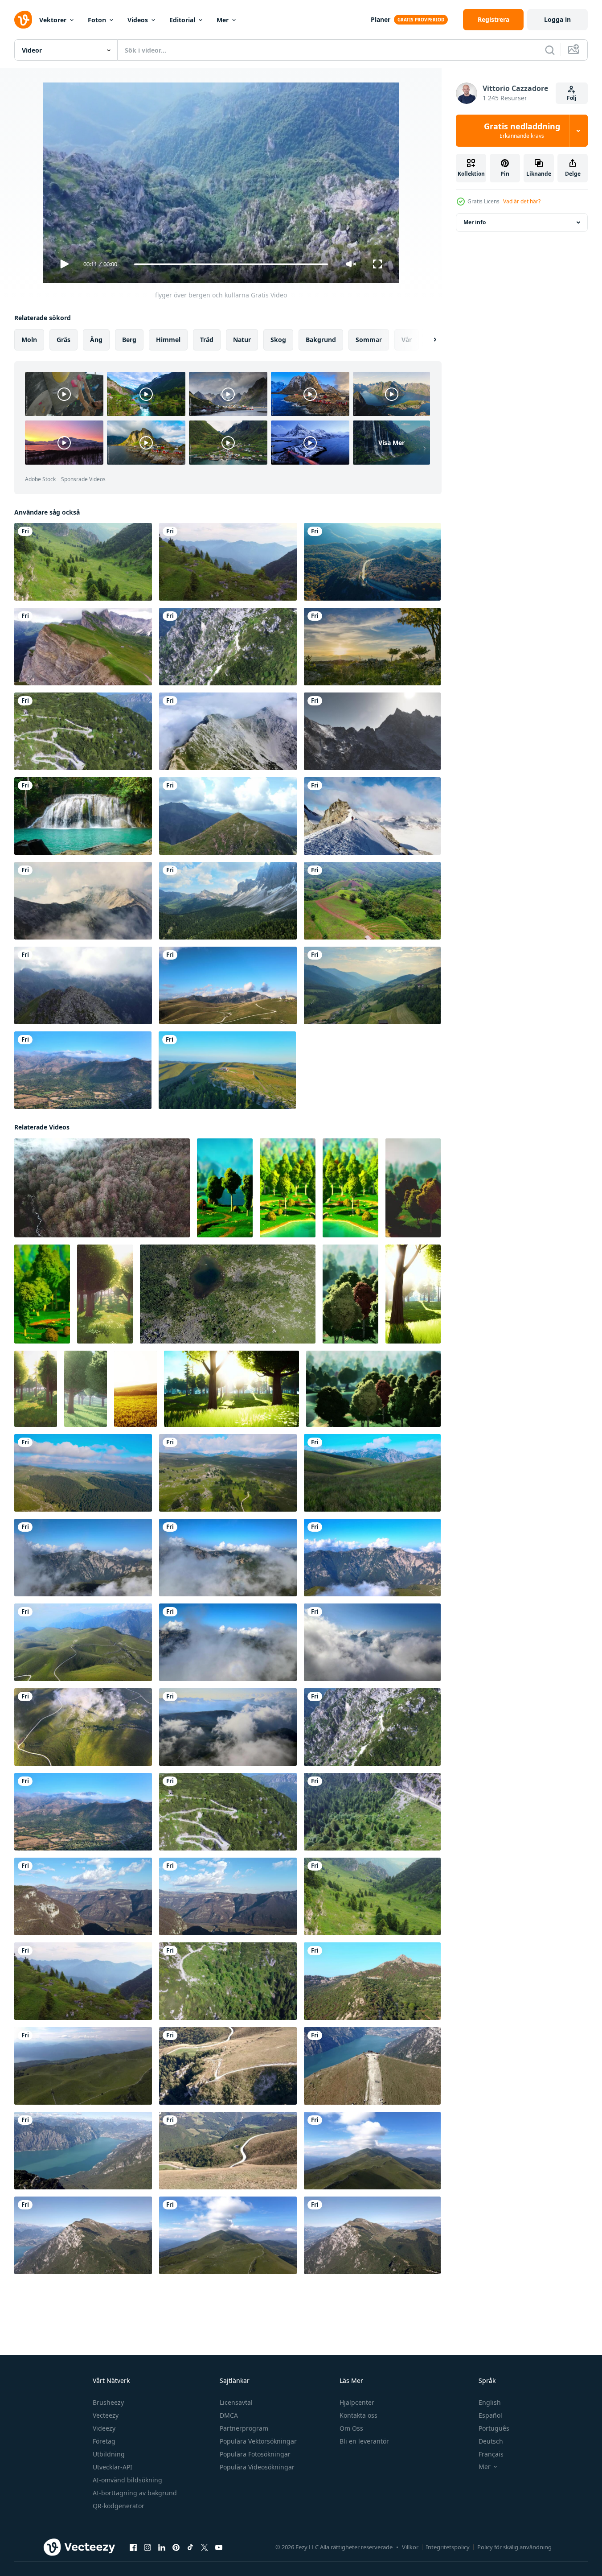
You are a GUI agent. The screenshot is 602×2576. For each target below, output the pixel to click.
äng (96, 340)
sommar (369, 340)
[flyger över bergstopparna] (228, 816)
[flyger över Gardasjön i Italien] (372, 2066)
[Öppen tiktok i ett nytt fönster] (190, 2547)
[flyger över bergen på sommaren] (227, 1070)
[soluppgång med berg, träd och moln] (372, 647)
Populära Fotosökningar (255, 2454)
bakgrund (321, 340)
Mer (223, 20)
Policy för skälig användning (514, 2547)
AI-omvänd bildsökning (127, 2480)
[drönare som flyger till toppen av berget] (372, 2151)
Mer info (475, 222)
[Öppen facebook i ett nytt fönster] (133, 2547)
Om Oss (351, 2428)
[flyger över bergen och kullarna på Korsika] (83, 1070)
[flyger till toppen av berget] (228, 2235)
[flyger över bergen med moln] (83, 1896)
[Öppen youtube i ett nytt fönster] (219, 2547)
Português (494, 2428)
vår (407, 340)
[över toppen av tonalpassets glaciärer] (372, 816)
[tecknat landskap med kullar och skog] (225, 1188)
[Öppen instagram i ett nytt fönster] (147, 2547)
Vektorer (53, 20)
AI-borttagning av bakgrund (135, 2493)
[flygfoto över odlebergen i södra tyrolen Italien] (228, 901)
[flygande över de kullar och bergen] (228, 985)
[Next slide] (427, 340)
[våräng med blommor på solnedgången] (135, 1389)
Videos (138, 20)
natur (242, 340)
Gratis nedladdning (522, 131)
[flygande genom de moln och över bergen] (83, 1558)
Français (491, 2454)
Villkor (410, 2547)
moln (29, 340)
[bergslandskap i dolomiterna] (372, 985)
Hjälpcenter (357, 2402)
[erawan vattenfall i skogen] (83, 816)
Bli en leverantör (364, 2441)
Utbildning (109, 2454)
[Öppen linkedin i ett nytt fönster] (162, 2547)
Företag (104, 2441)
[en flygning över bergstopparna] (228, 731)
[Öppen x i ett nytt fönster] (205, 2547)
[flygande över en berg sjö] (228, 1294)
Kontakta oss (358, 2415)
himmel (168, 340)
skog (278, 340)
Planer (381, 19)
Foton (97, 20)
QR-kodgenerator (119, 2506)
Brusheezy (108, 2402)
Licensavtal (236, 2402)
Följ (572, 98)
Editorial (182, 20)
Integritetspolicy (448, 2547)
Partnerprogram (244, 2428)
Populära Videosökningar (257, 2467)
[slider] (231, 264)
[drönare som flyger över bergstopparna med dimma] (83, 901)
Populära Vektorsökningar (258, 2441)
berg (129, 340)
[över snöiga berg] (372, 731)
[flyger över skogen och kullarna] (83, 2066)
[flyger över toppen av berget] (83, 985)
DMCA (229, 2415)
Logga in (557, 19)
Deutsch (491, 2441)
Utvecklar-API (113, 2467)
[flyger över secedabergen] (83, 647)
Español (490, 2415)
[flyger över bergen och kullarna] (83, 562)
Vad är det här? (522, 201)
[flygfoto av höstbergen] (372, 562)
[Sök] (550, 50)
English (490, 2402)
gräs (63, 340)
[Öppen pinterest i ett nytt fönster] (176, 2547)
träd (207, 340)
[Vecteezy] (23, 20)
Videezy (104, 2428)
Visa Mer (391, 443)
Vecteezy (106, 2415)
